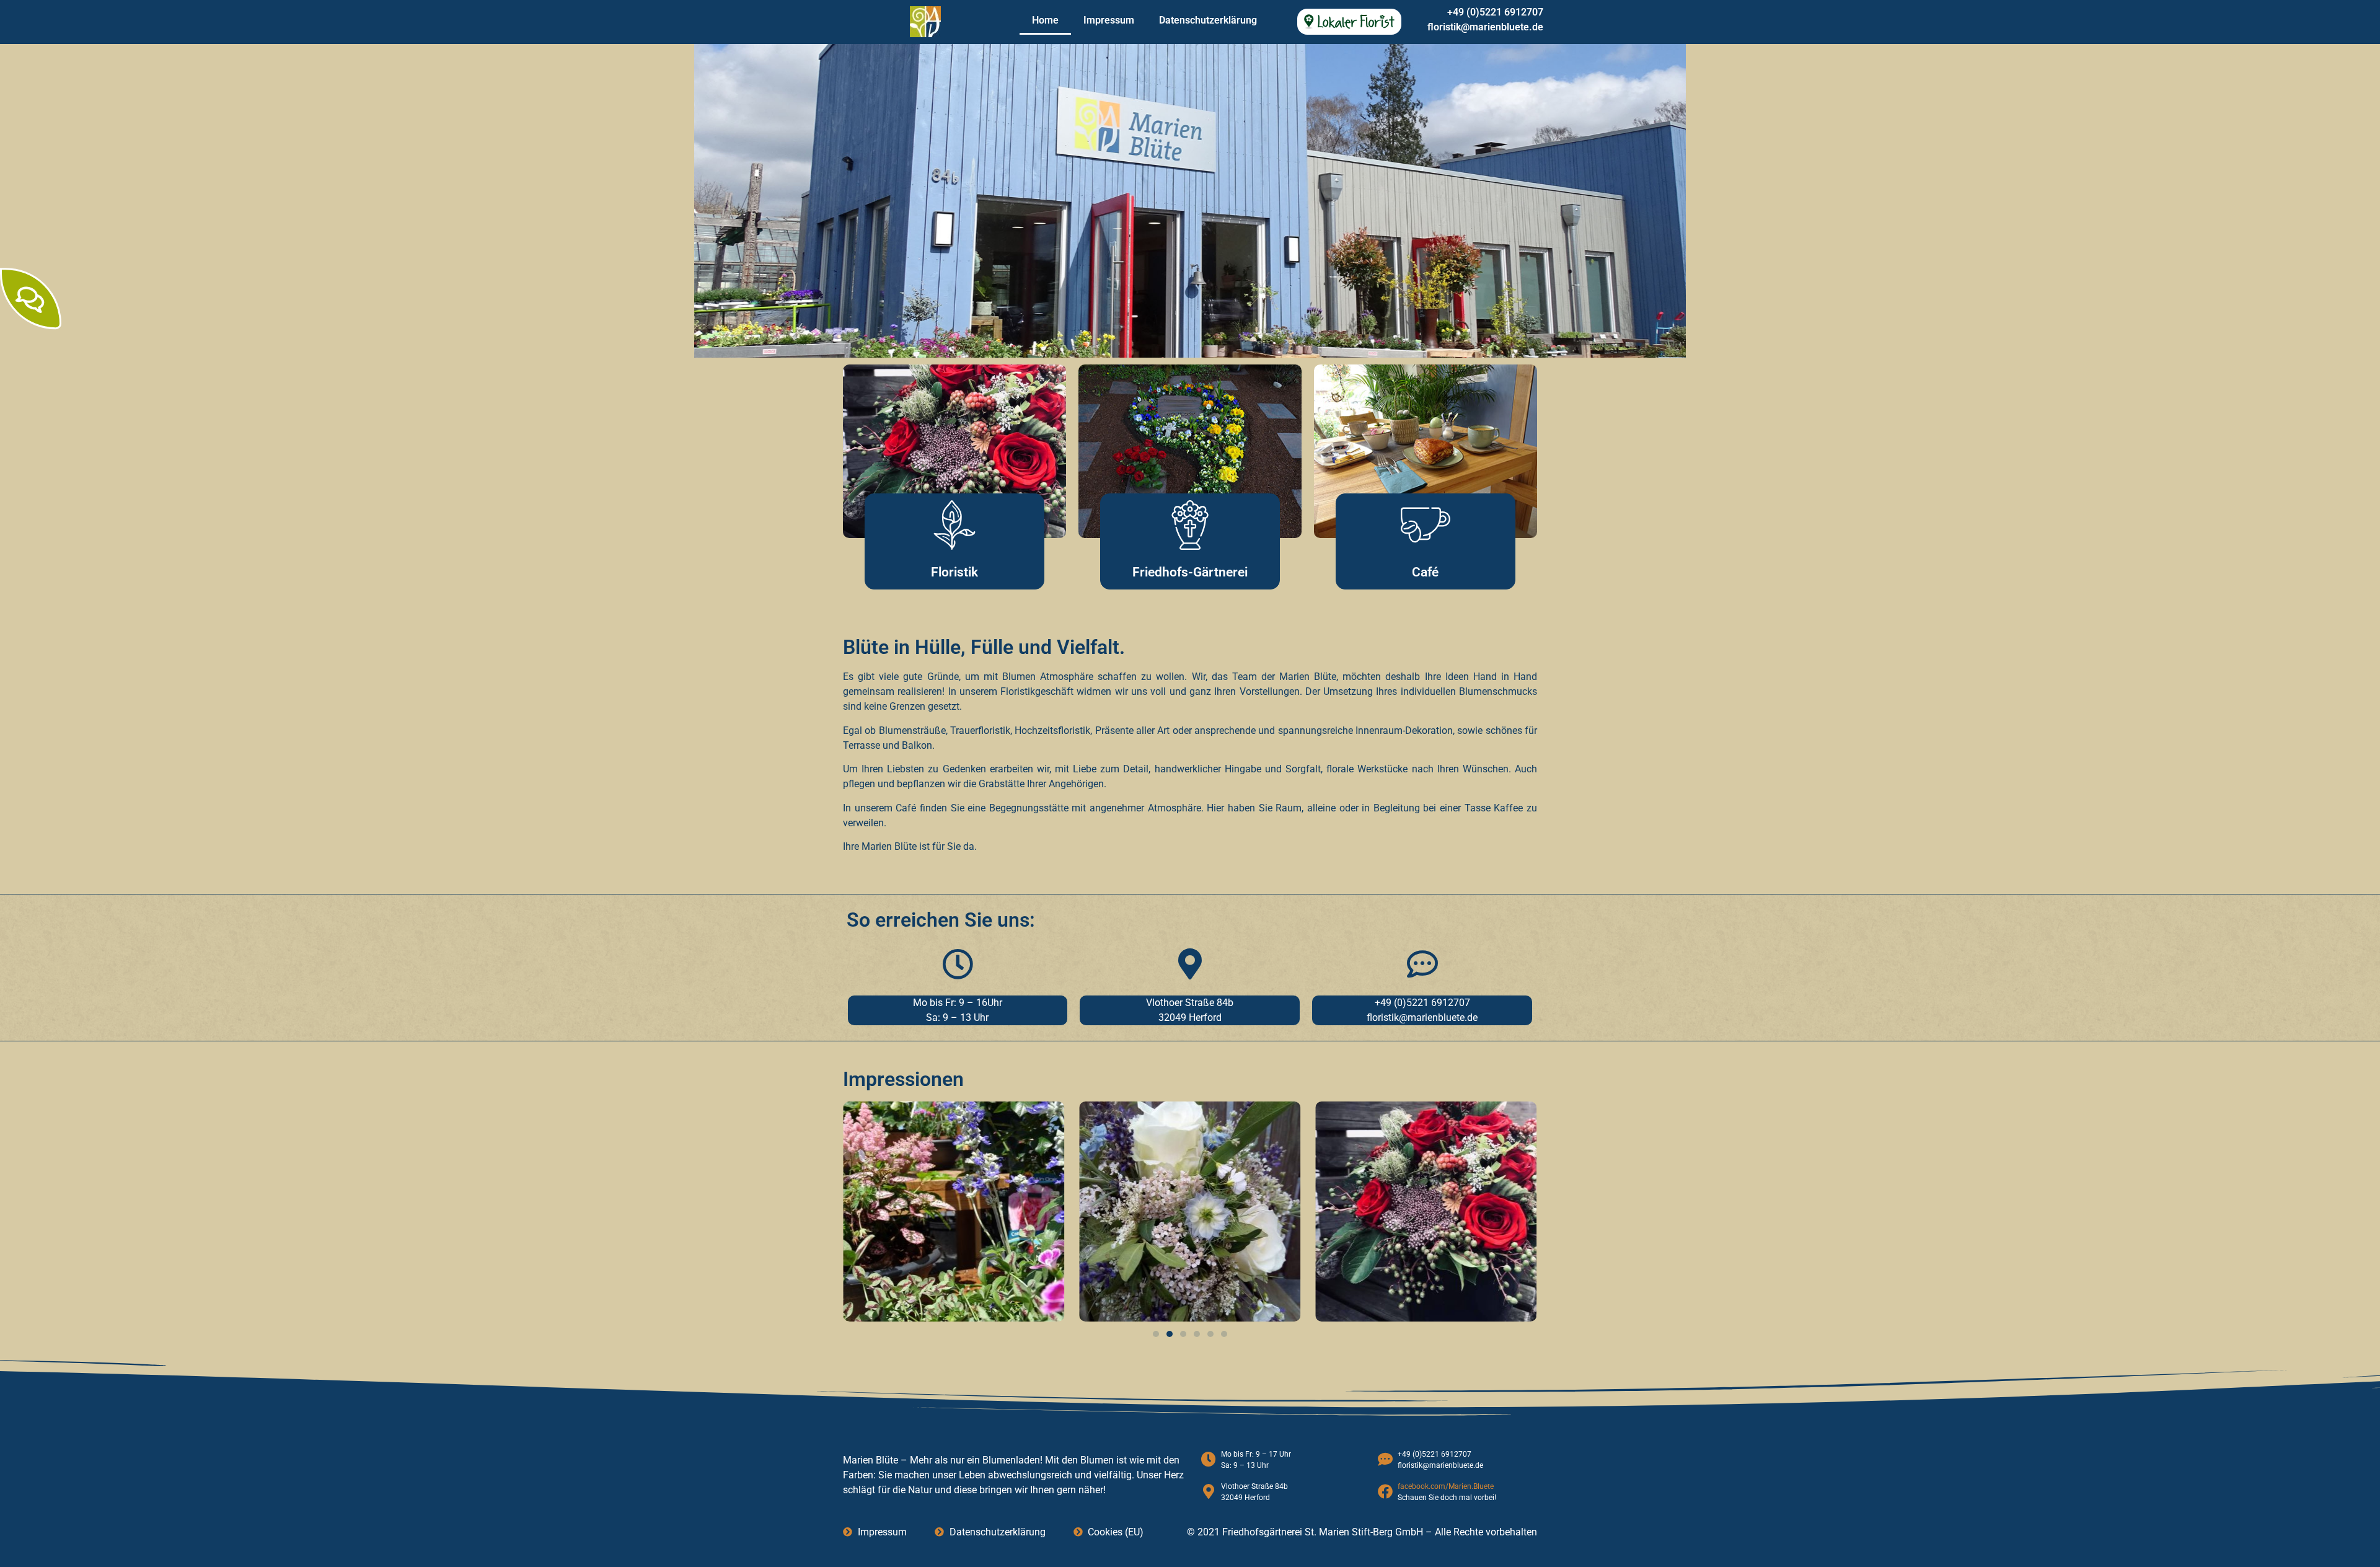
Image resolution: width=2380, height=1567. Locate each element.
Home (1045, 20)
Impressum (1109, 20)
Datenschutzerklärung (1208, 20)
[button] (1156, 1334)
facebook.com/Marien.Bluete (1446, 1486)
